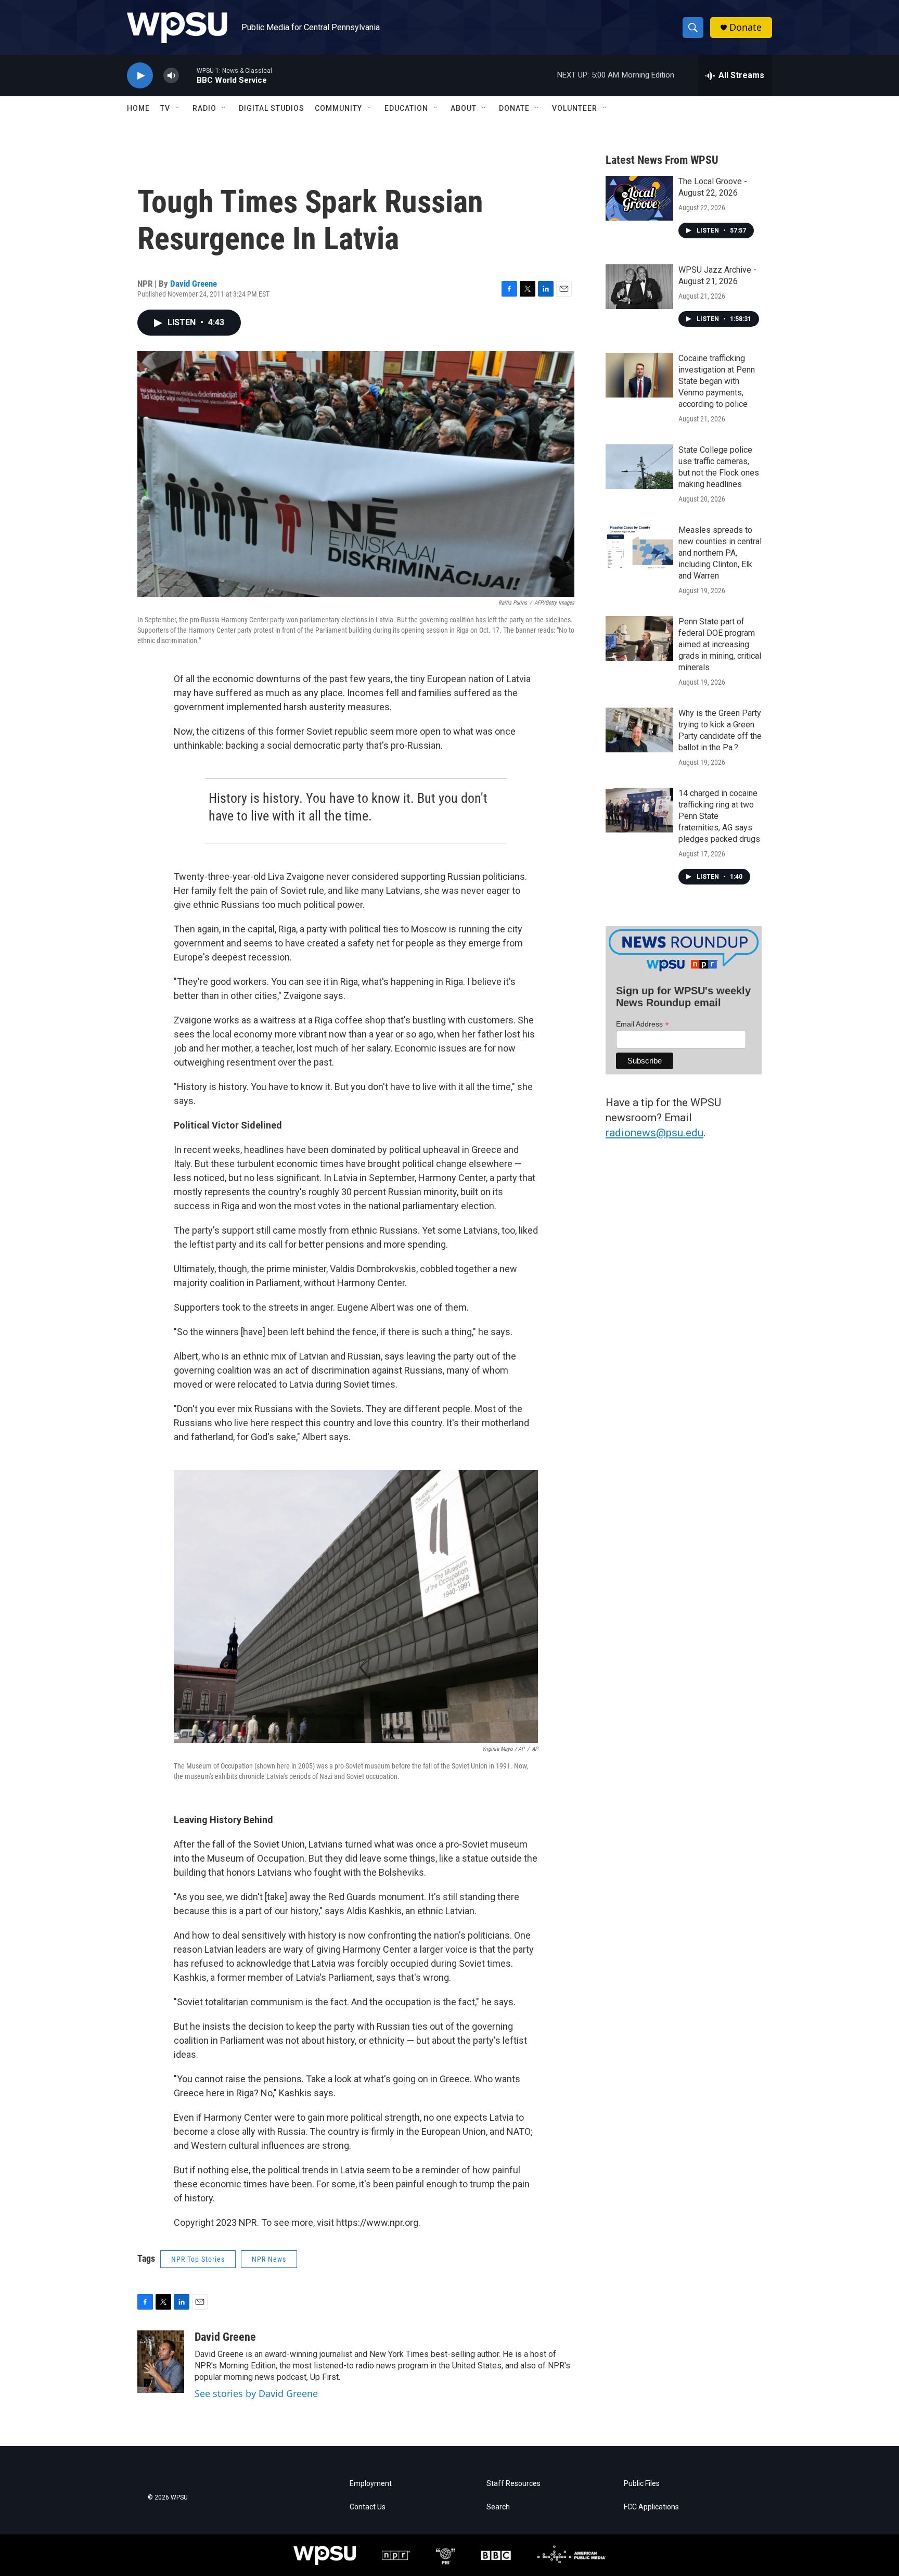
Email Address (643, 1024)
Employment (371, 2484)
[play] (140, 76)
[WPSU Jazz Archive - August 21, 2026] (639, 287)
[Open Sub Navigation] (178, 108)
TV (165, 108)
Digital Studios (272, 108)
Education (406, 108)
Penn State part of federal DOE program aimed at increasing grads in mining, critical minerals (720, 644)
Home (138, 108)
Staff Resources (513, 2484)
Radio (204, 108)
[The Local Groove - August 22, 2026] (639, 198)
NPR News (269, 2259)
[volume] (171, 76)
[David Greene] (161, 2362)
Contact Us (368, 2507)
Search (498, 2507)
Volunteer (575, 108)
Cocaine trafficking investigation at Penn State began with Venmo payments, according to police (717, 381)
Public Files (642, 2484)
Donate (746, 27)
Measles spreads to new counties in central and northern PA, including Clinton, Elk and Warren (720, 553)
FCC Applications (651, 2507)
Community (338, 108)
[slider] (188, 75)
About (464, 108)
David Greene (194, 284)
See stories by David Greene (256, 2393)
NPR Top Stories (198, 2259)
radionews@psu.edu (654, 1133)
